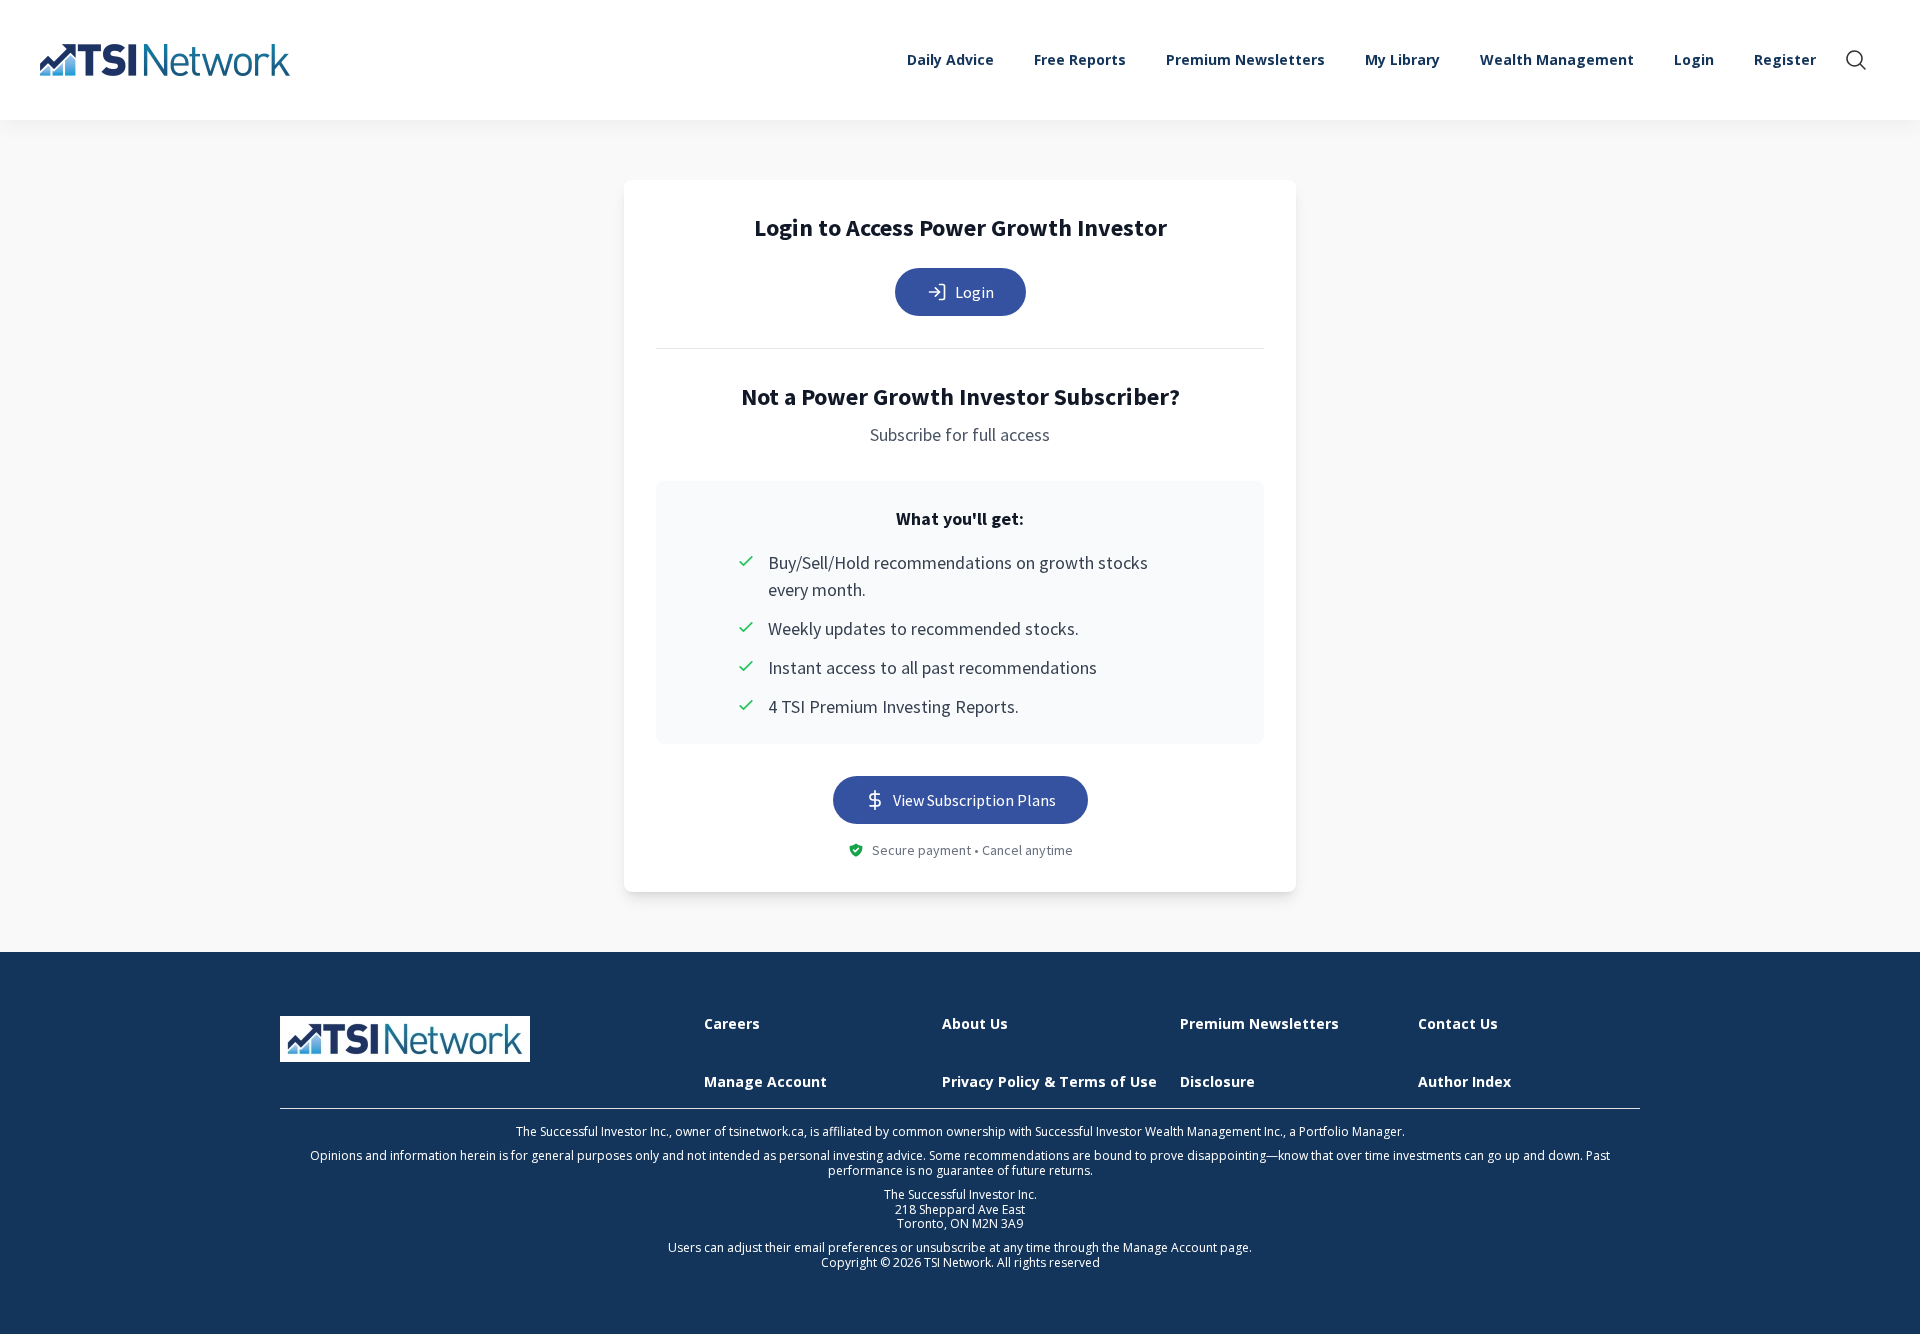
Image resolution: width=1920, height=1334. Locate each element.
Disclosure (1217, 1082)
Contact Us (1458, 1024)
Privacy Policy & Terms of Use (1049, 1082)
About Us (975, 1024)
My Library (1402, 59)
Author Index (1464, 1082)
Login (974, 292)
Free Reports (1080, 59)
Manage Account (765, 1082)
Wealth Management (1557, 59)
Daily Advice (950, 59)
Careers (732, 1024)
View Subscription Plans (974, 800)
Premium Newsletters (1245, 59)
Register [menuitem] (1785, 59)
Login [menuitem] (1694, 59)
